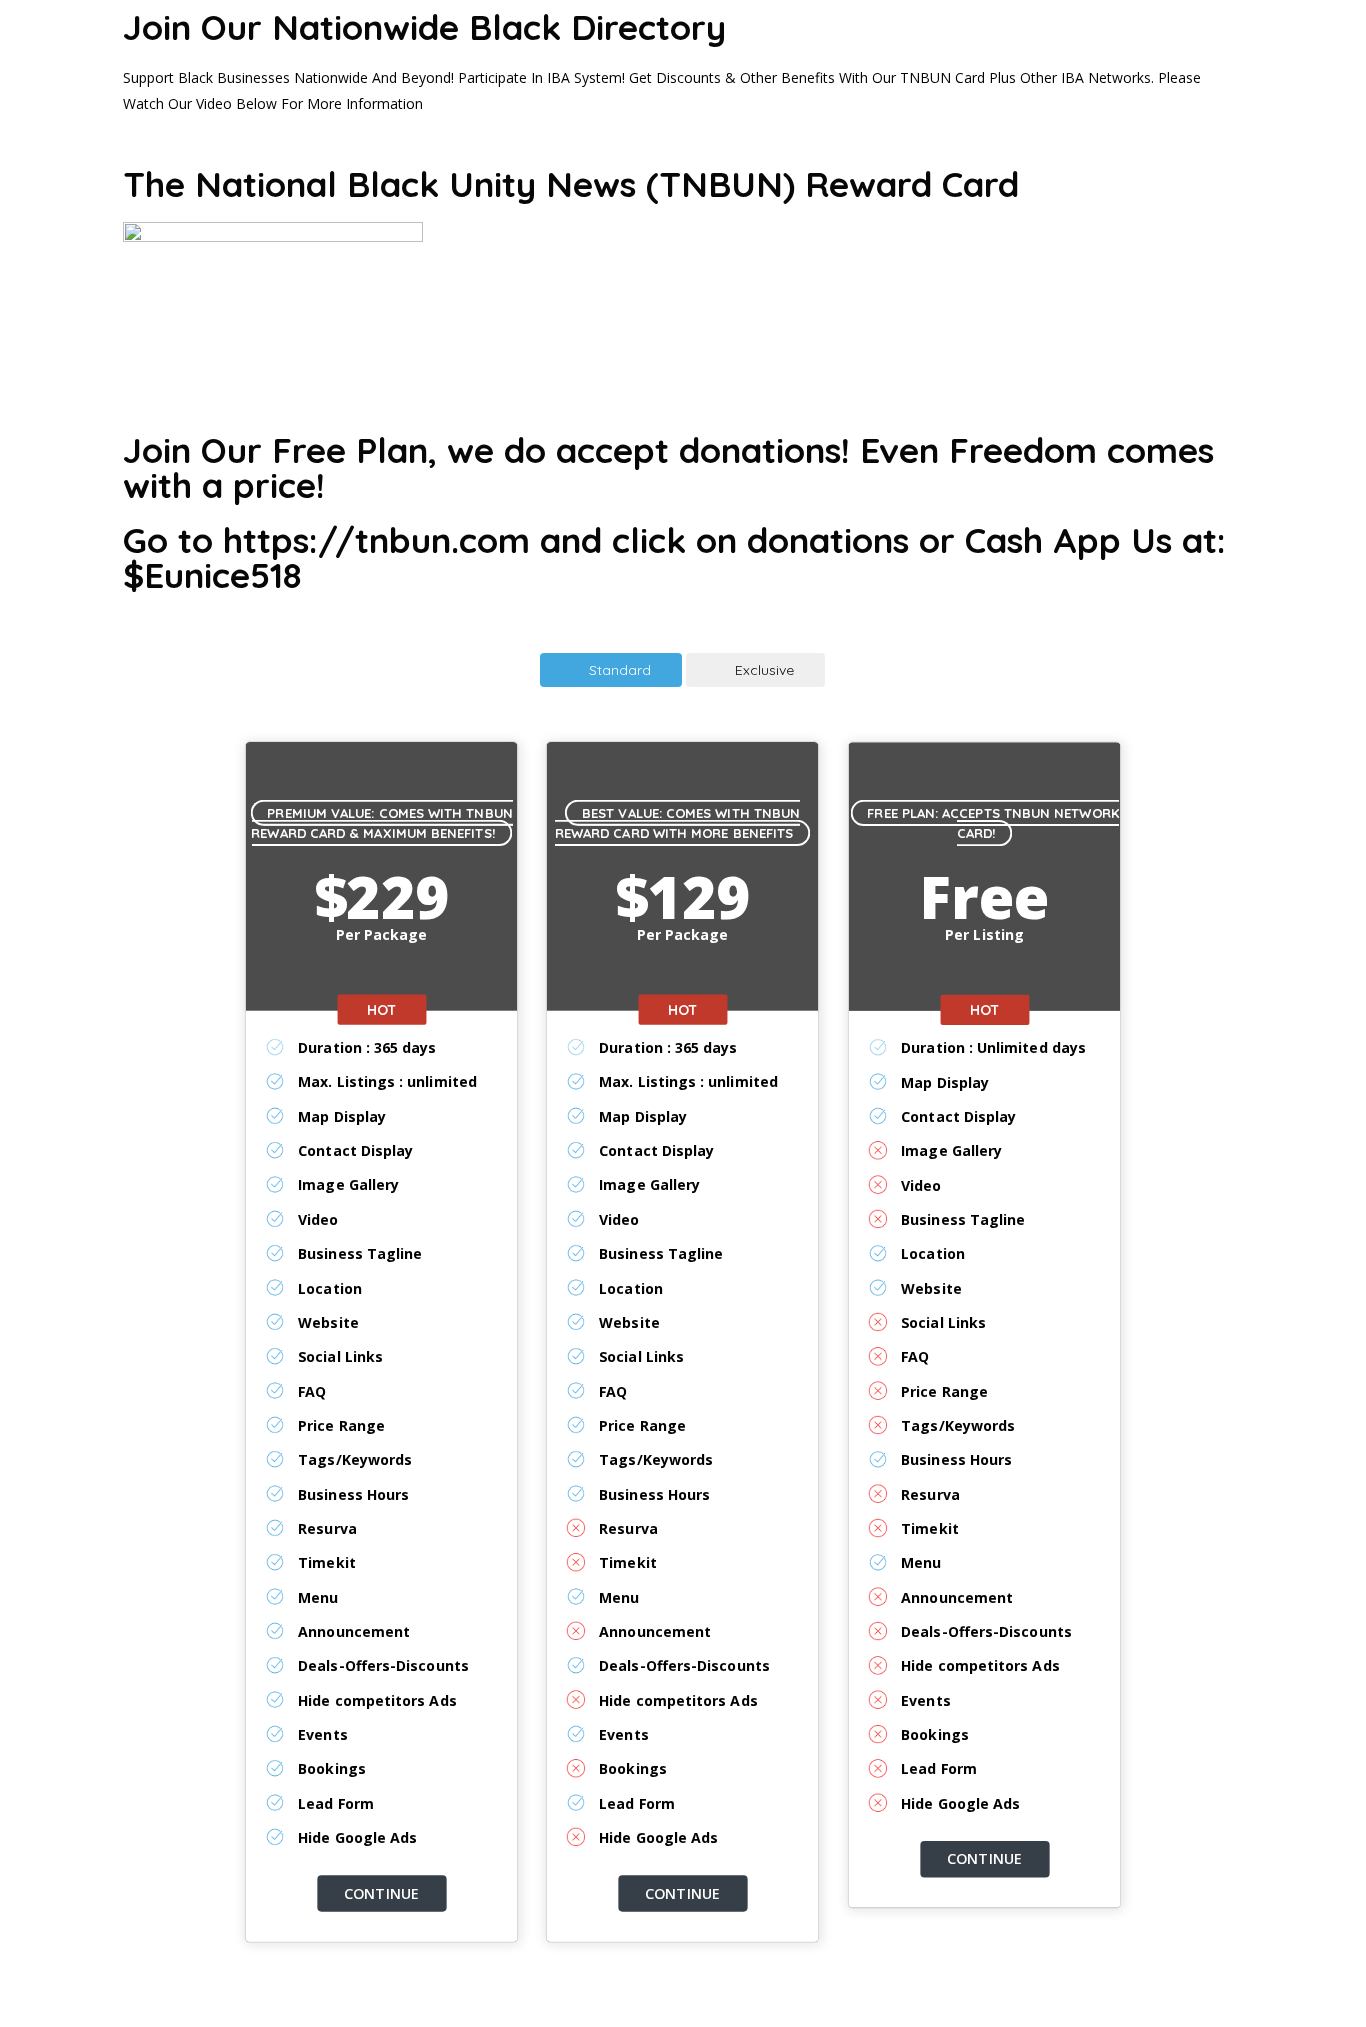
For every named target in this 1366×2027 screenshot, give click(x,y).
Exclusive (764, 670)
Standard (620, 670)
